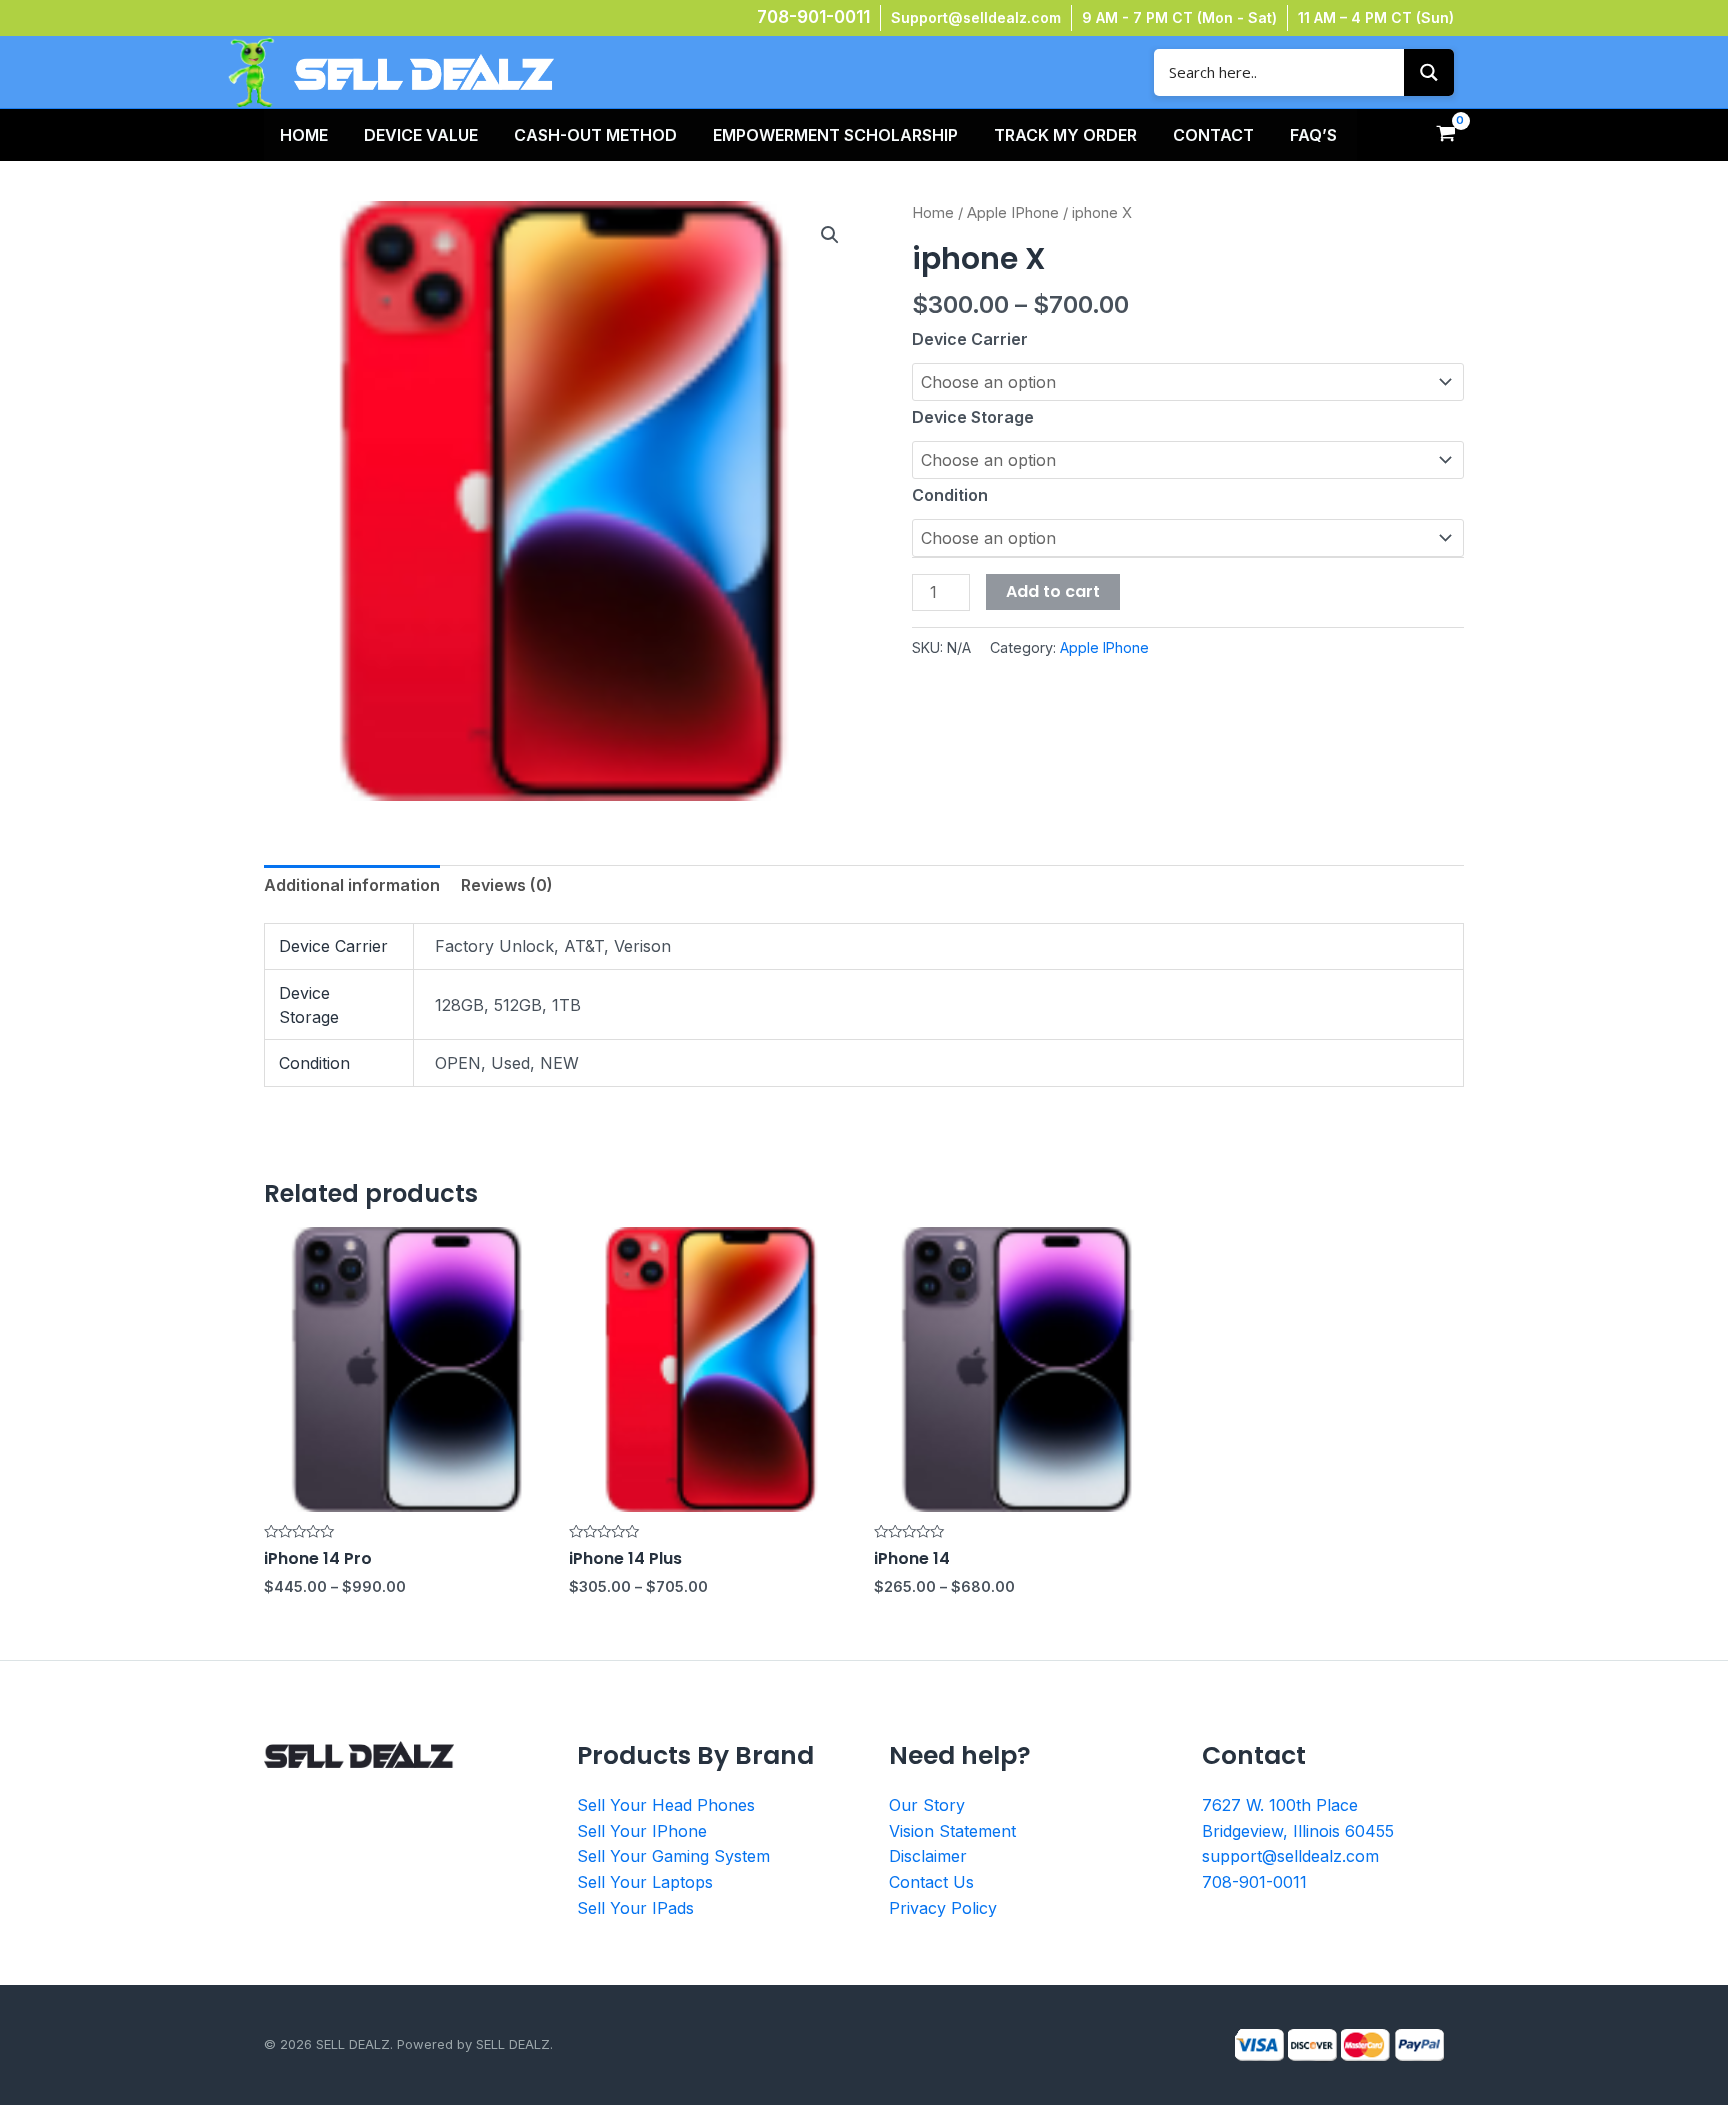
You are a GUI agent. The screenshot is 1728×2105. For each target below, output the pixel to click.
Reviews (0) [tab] (507, 885)
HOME (304, 135)
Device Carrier (970, 339)
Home (933, 213)
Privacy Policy (943, 1908)
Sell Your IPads (635, 1908)
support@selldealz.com (1290, 1856)
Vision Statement (952, 1831)
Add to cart (1053, 591)
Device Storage (973, 417)
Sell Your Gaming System (673, 1856)
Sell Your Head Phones (666, 1805)
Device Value (421, 135)
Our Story (927, 1805)
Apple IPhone (1013, 213)
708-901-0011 (813, 17)
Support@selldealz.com (976, 17)
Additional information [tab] (352, 885)
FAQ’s (1313, 135)
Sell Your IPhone (642, 1831)
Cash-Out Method (595, 135)
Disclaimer (928, 1856)
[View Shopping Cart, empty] (1445, 135)
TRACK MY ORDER (1065, 135)
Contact (1213, 135)
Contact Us (931, 1882)
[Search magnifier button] (1429, 72)
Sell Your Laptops (645, 1882)
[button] (830, 235)
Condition (950, 495)
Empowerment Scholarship (835, 135)
